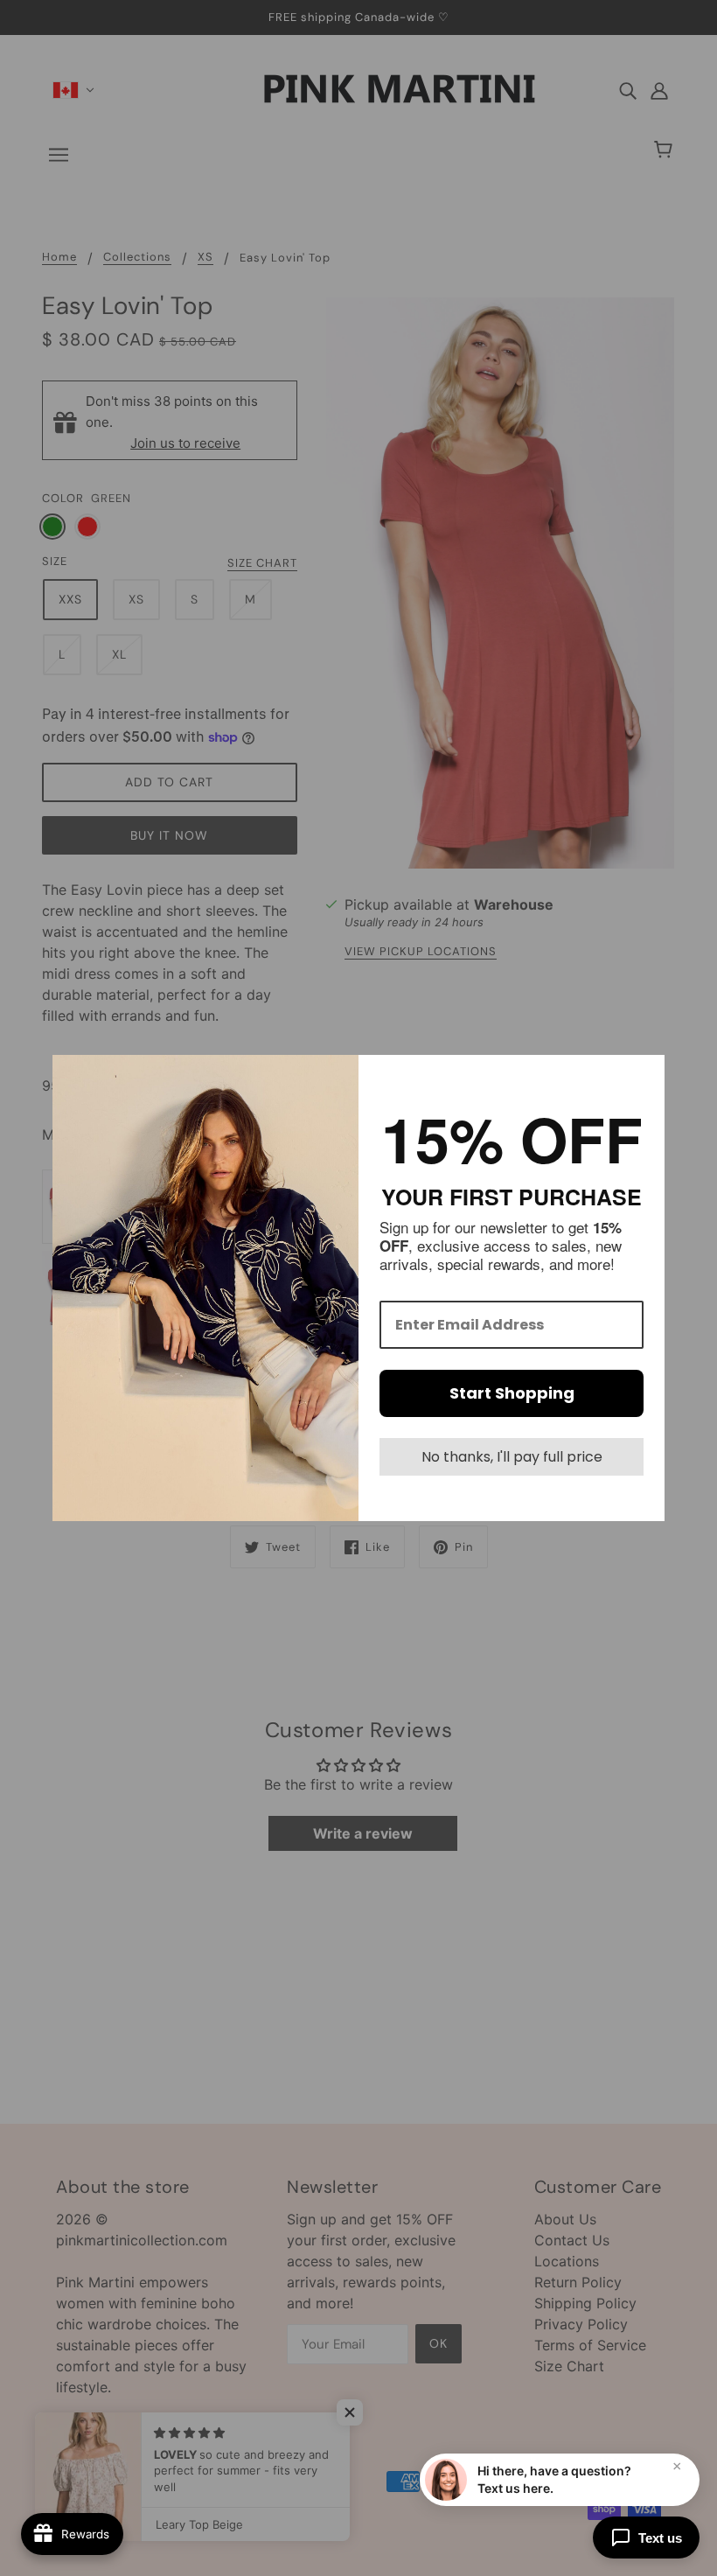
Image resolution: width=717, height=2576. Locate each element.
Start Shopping (512, 1393)
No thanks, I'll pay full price (512, 1457)
